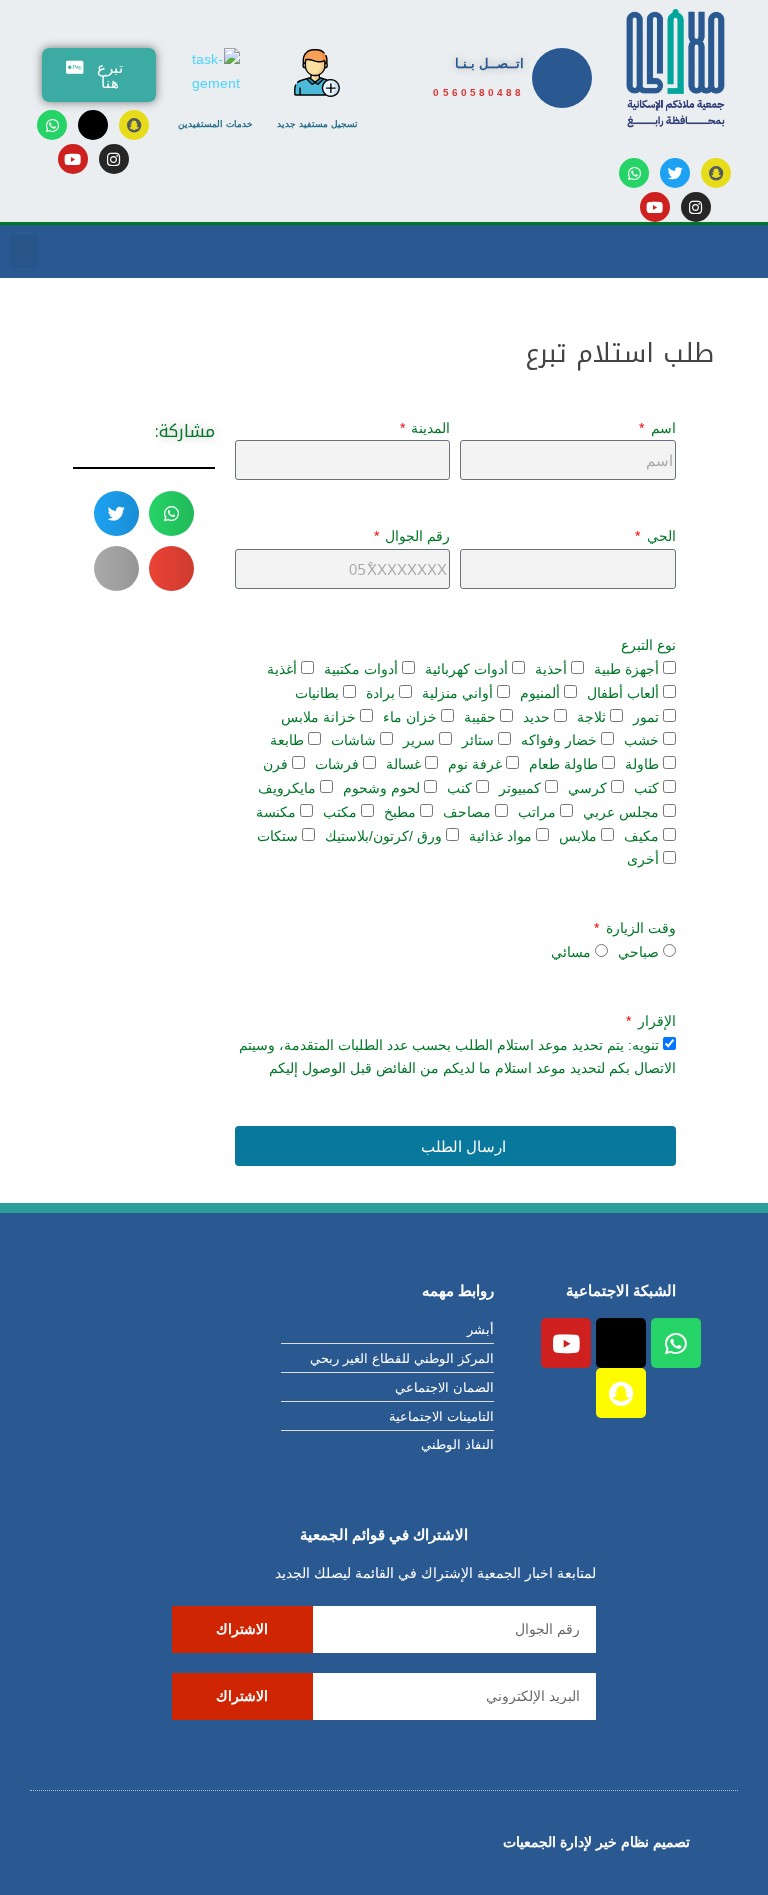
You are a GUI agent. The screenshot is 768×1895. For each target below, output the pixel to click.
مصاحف (467, 812)
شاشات (353, 740)
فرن (275, 764)
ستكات (277, 836)
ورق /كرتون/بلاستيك (383, 836)
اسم (661, 428)
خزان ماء (410, 717)
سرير (419, 740)
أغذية (282, 669)
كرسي (587, 788)
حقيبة (480, 717)
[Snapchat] (716, 173)
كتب (646, 788)
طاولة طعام (563, 764)
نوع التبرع (648, 645)
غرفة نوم (475, 764)
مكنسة (276, 812)
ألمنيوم (540, 693)
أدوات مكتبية (361, 669)
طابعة (287, 740)
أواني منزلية (457, 693)
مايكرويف (287, 788)
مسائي (571, 952)
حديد (536, 717)
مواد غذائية (500, 836)
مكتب (340, 812)
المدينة (428, 428)
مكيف (641, 836)
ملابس (578, 836)
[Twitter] (675, 173)
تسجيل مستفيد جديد (317, 124)
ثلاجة (591, 717)
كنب (459, 788)
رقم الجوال (415, 536)
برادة (380, 693)
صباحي (638, 952)
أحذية (551, 669)
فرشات (337, 764)
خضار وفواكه (559, 740)
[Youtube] (73, 159)
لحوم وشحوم (381, 788)
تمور (646, 717)
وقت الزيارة (639, 928)
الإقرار (655, 1021)
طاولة (642, 764)
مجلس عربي (621, 812)
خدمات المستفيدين (215, 124)
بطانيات (317, 693)
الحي (659, 536)
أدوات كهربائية (466, 669)
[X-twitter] (93, 125)
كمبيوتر (520, 788)
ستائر (478, 740)
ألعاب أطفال (623, 693)
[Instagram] (114, 159)
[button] (24, 251)
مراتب (537, 812)
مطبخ (400, 812)
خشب (641, 740)
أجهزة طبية (626, 669)
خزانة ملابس (318, 717)
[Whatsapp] (52, 125)
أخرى (643, 859)
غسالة (403, 764)
